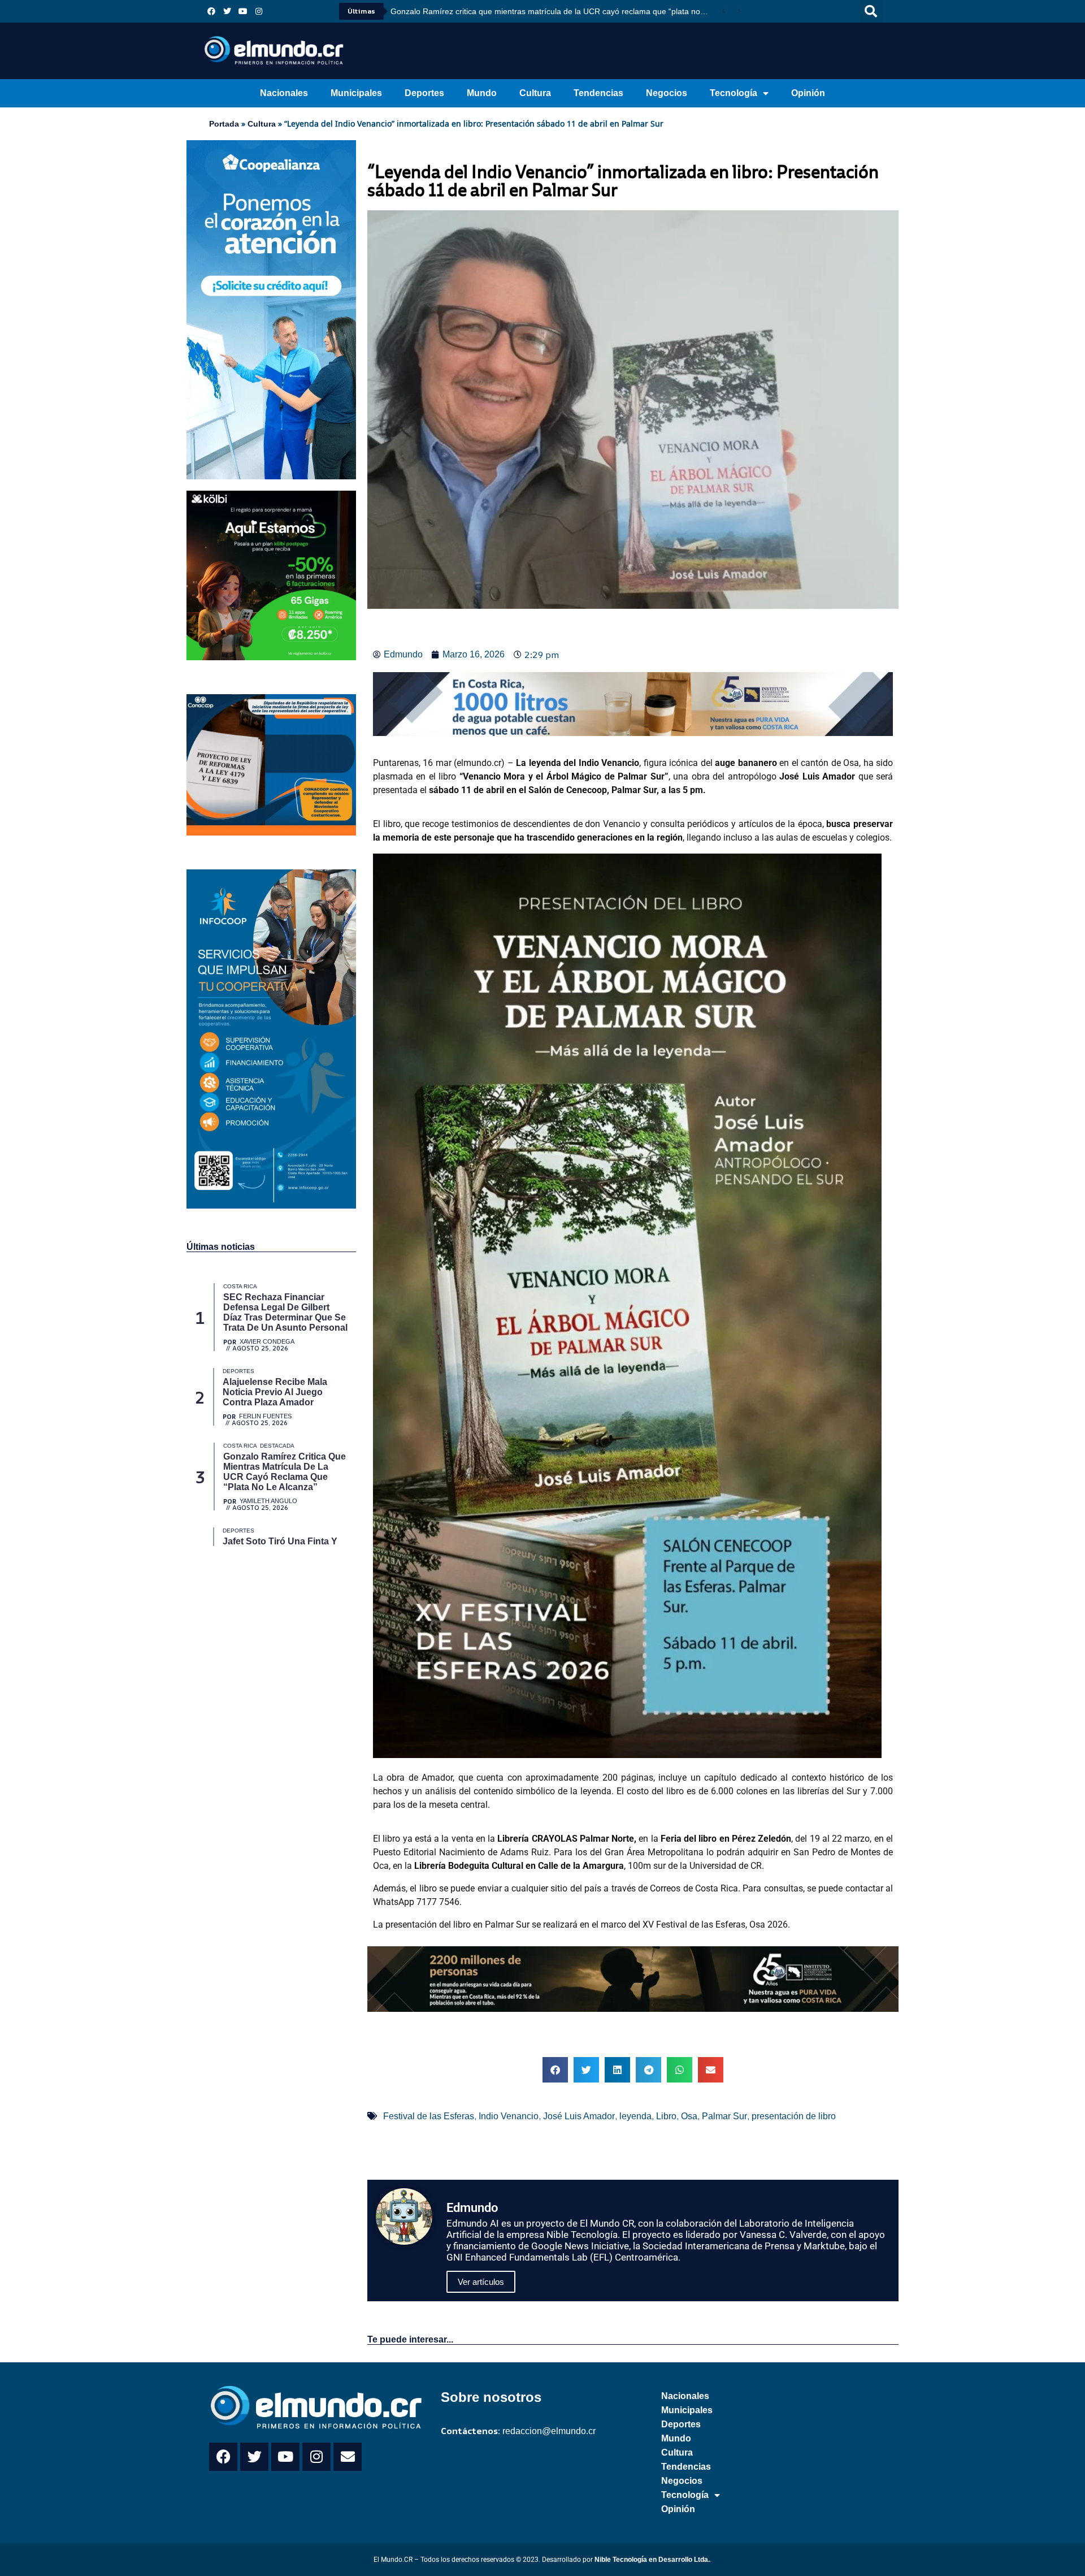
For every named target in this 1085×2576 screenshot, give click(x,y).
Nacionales (284, 93)
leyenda (635, 2116)
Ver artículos (481, 2282)
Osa (689, 2116)
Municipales (356, 93)
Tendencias (598, 93)
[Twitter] (227, 11)
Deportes (424, 93)
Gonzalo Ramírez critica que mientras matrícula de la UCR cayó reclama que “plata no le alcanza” (554, 11)
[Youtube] (243, 11)
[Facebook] (211, 11)
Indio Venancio (509, 2116)
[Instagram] (259, 11)
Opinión (808, 93)
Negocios (667, 93)
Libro (666, 2116)
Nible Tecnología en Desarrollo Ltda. (652, 2560)
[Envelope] (348, 2457)
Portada (224, 124)
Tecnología (734, 93)
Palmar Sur (724, 2116)
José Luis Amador (579, 2116)
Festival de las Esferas (429, 2116)
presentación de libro (794, 2116)
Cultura (535, 93)
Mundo (482, 93)
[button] (871, 11)
